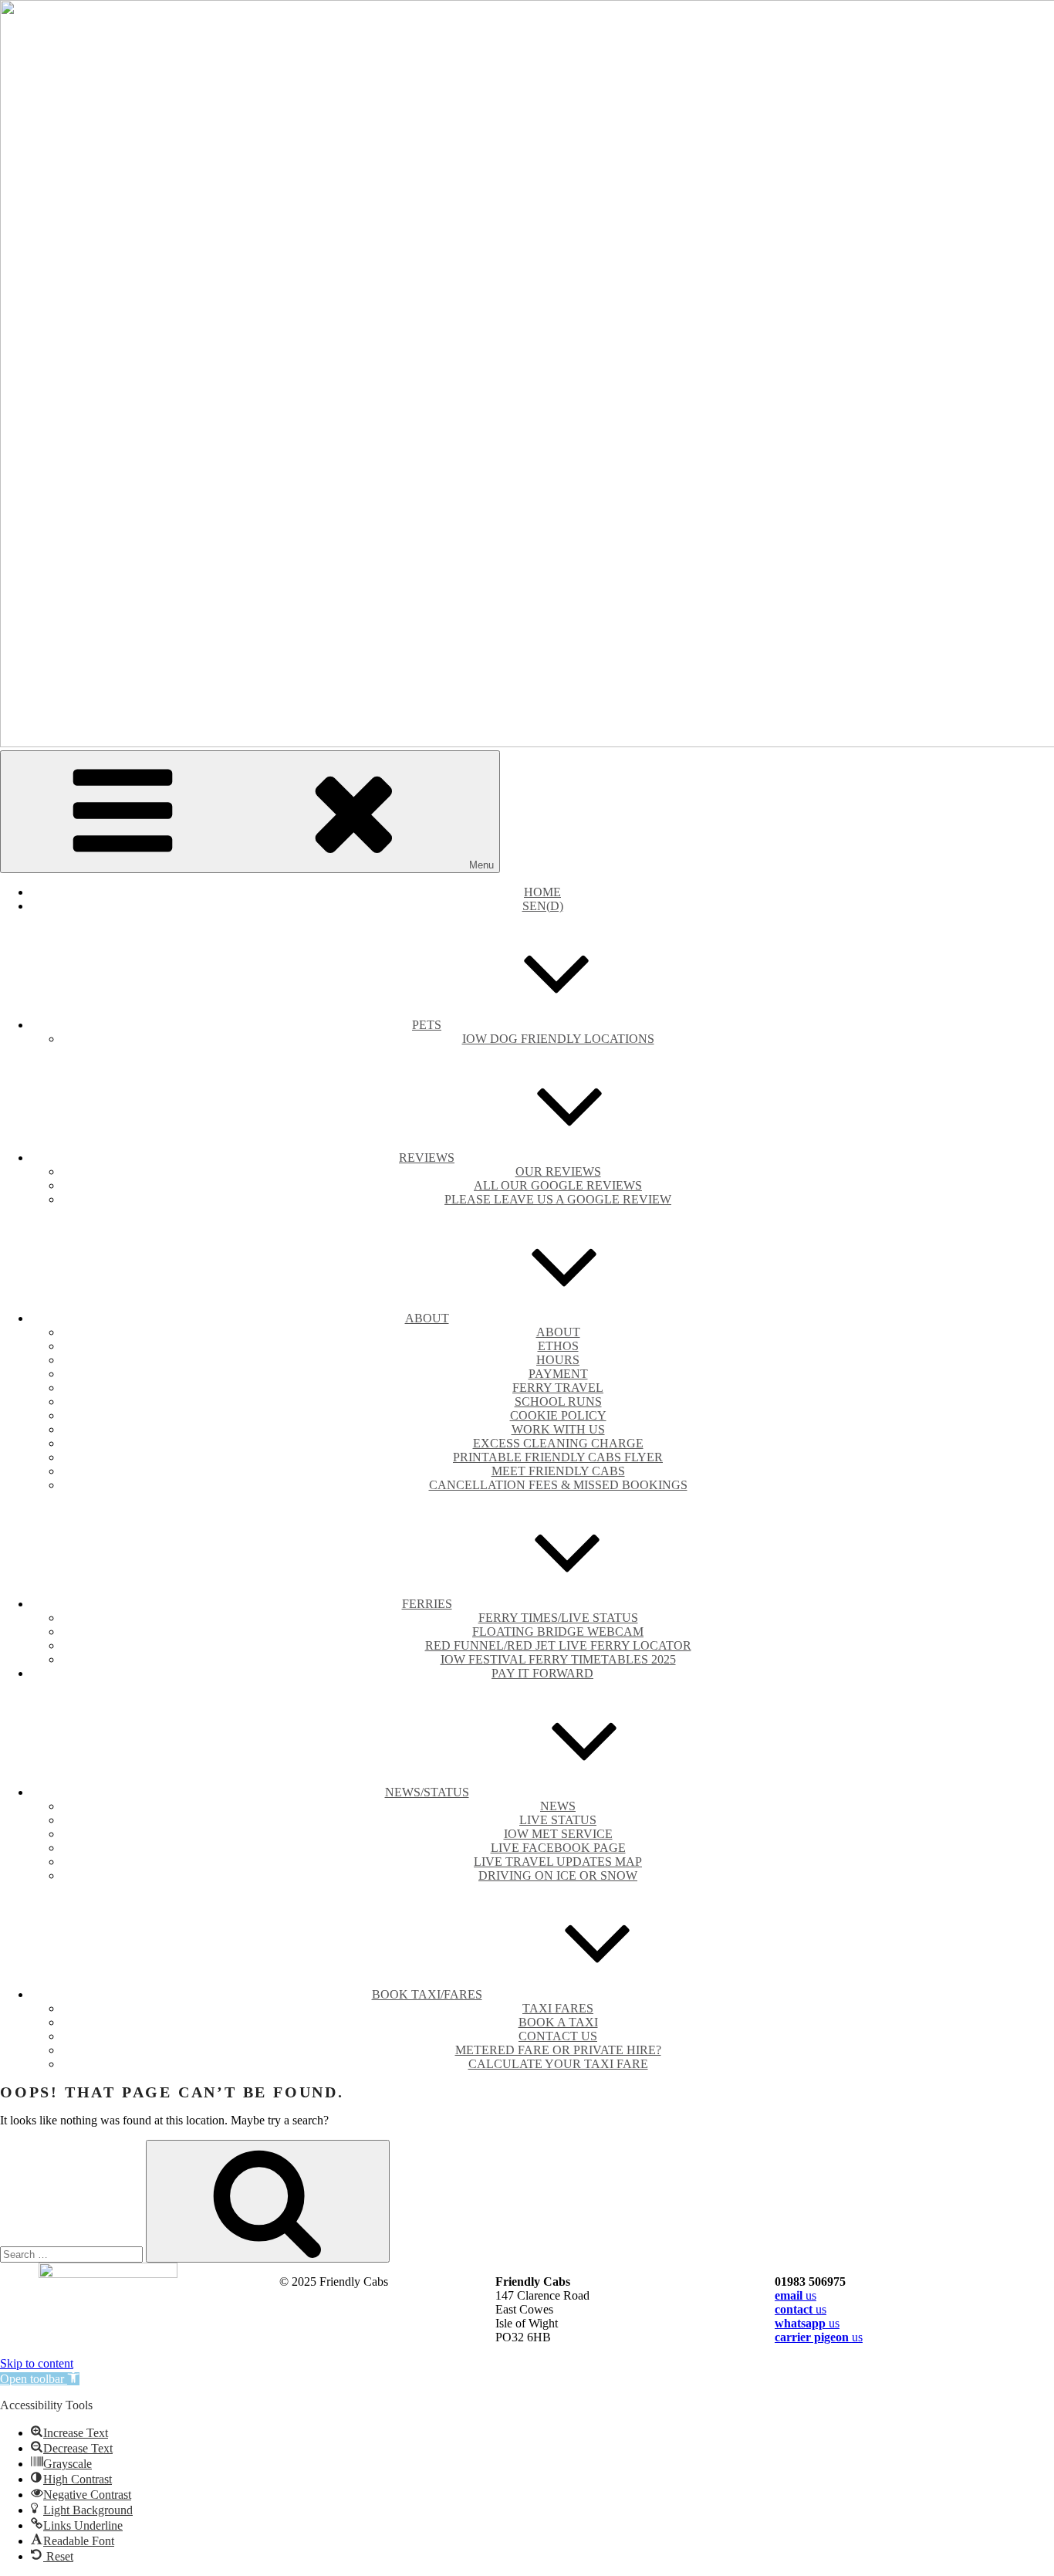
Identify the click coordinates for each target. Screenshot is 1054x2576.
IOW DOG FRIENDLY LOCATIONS (558, 1039)
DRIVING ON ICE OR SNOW (558, 1875)
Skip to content (37, 2363)
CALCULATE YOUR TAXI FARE (558, 2064)
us (796, 2295)
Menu (481, 865)
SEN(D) (543, 906)
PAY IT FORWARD (542, 1673)
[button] (40, 2379)
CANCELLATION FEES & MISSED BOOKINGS (558, 1485)
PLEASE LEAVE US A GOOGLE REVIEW (558, 1199)
